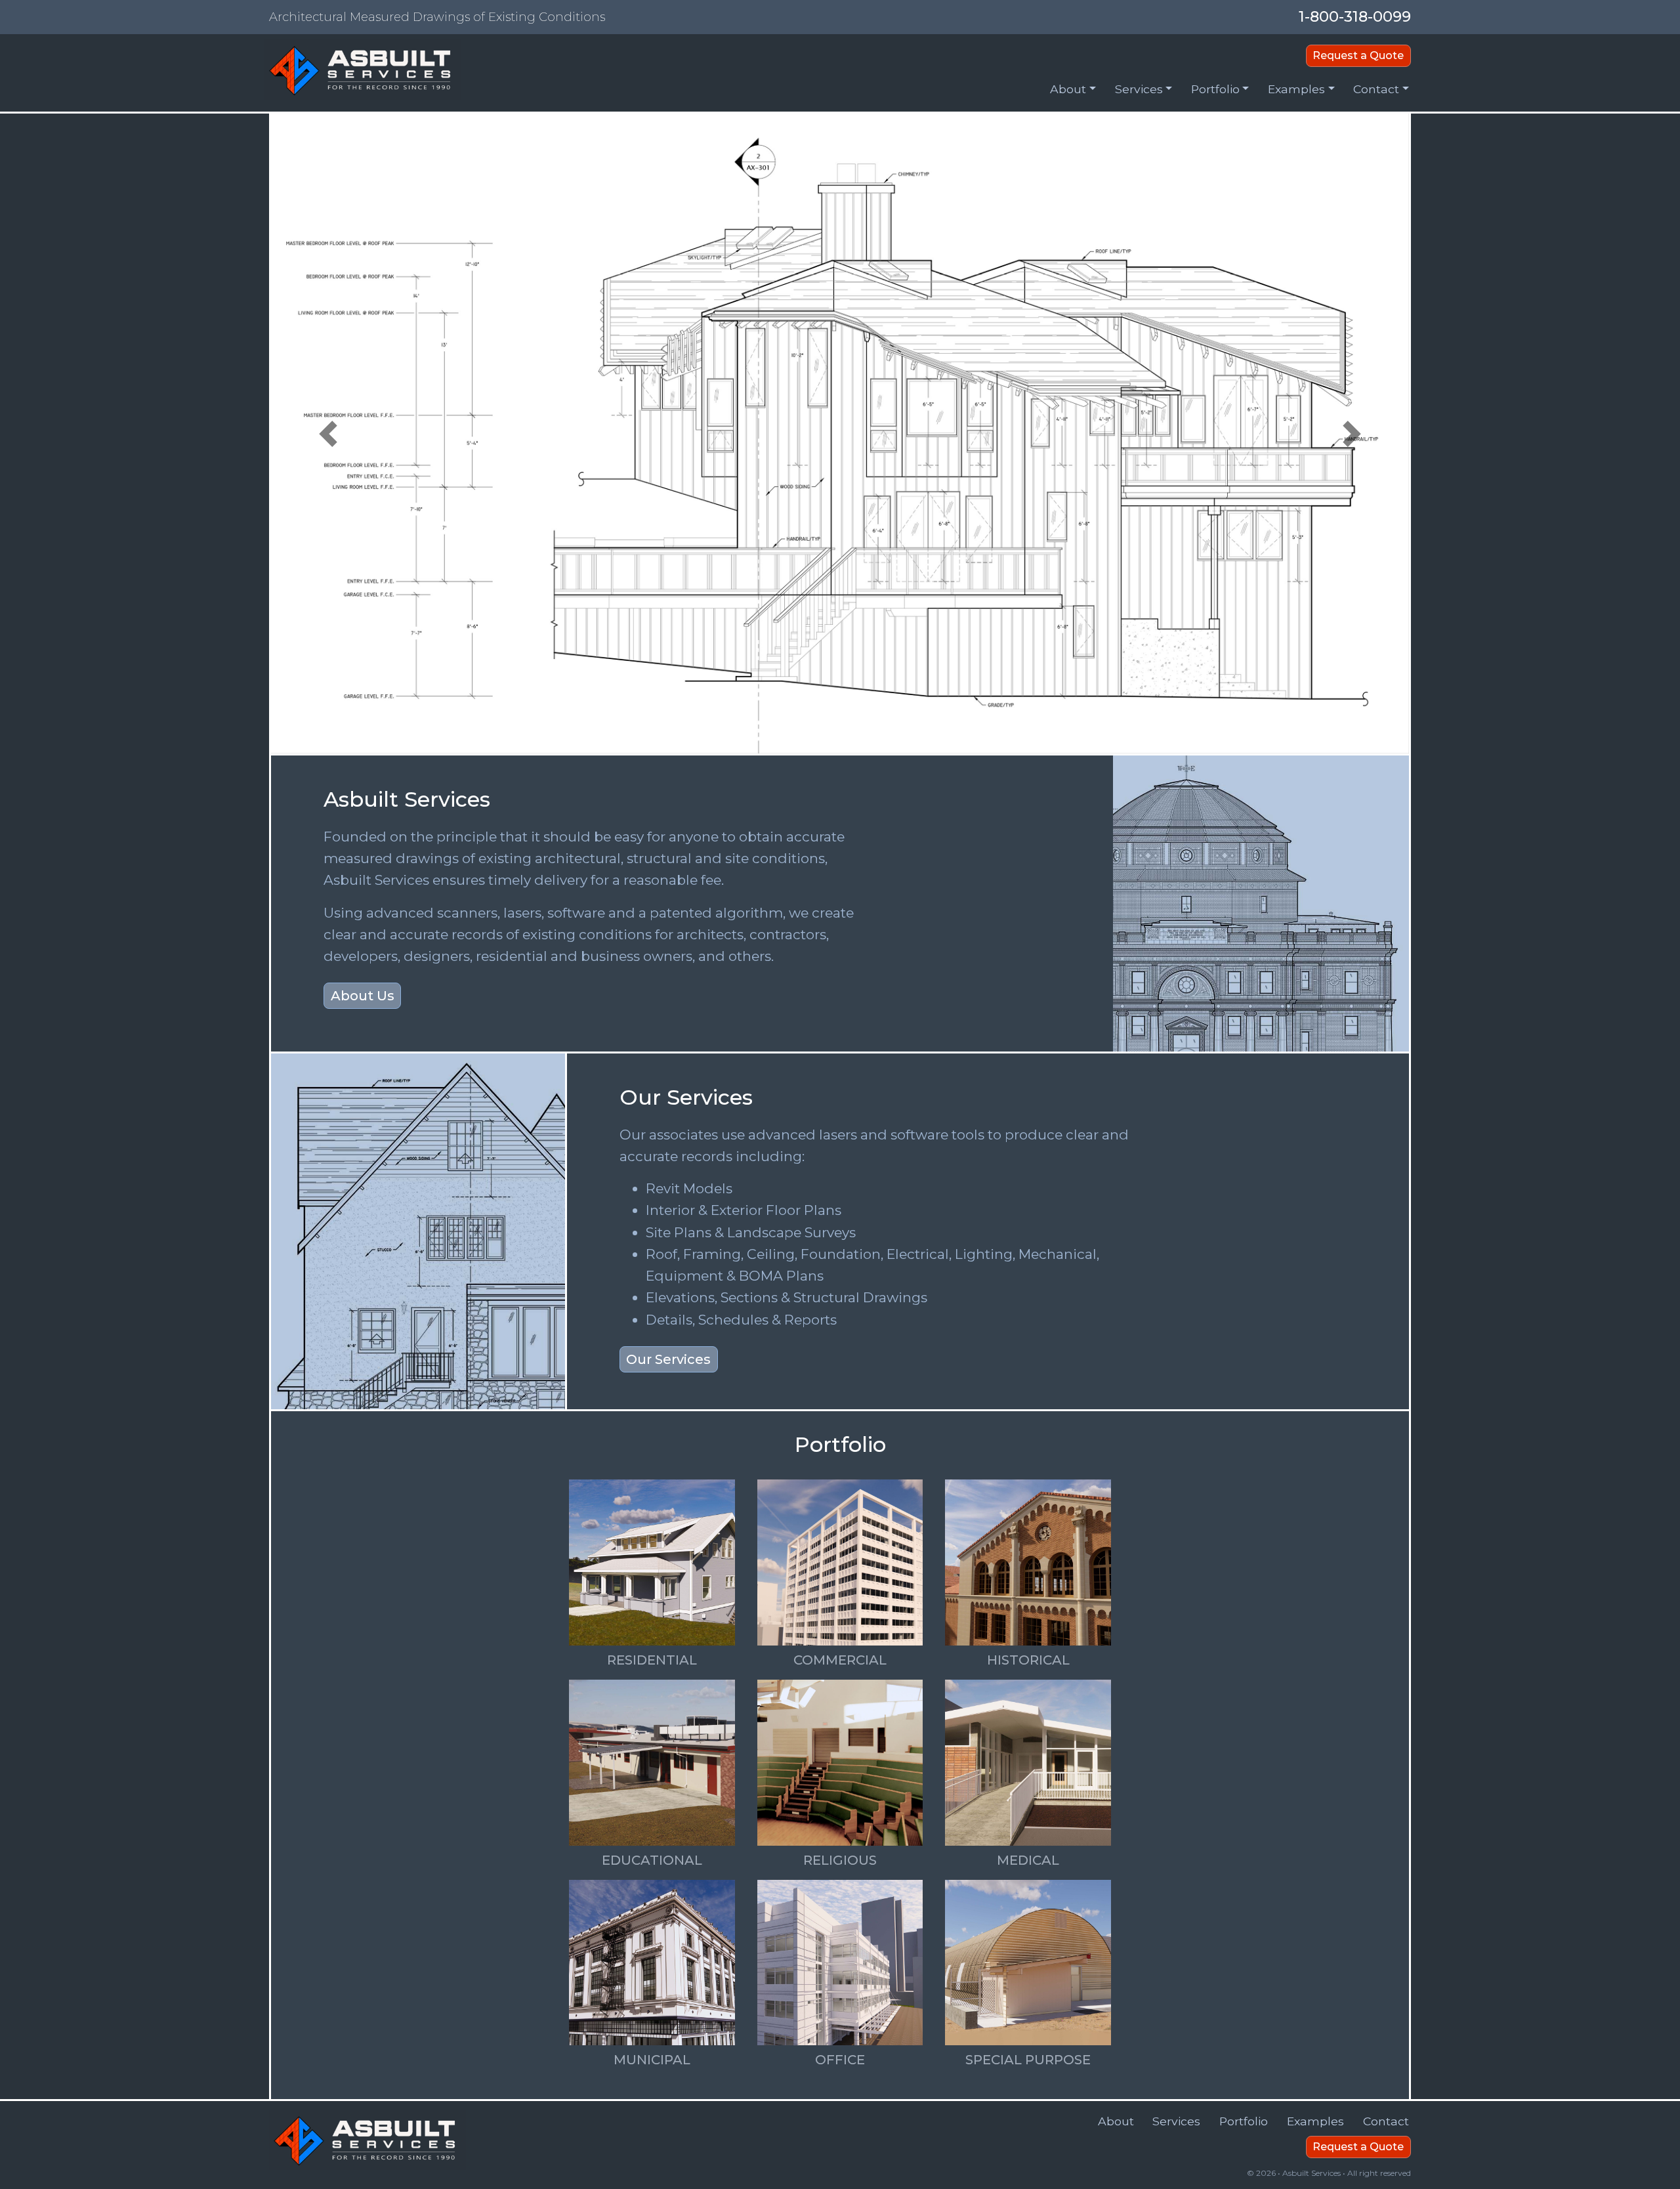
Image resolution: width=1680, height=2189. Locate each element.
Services (1176, 2121)
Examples (1315, 2121)
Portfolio (1244, 2121)
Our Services (668, 1359)
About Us (363, 996)
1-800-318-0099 (1355, 16)
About (1116, 2121)
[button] (1073, 92)
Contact (1386, 2121)
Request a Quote (1358, 55)
